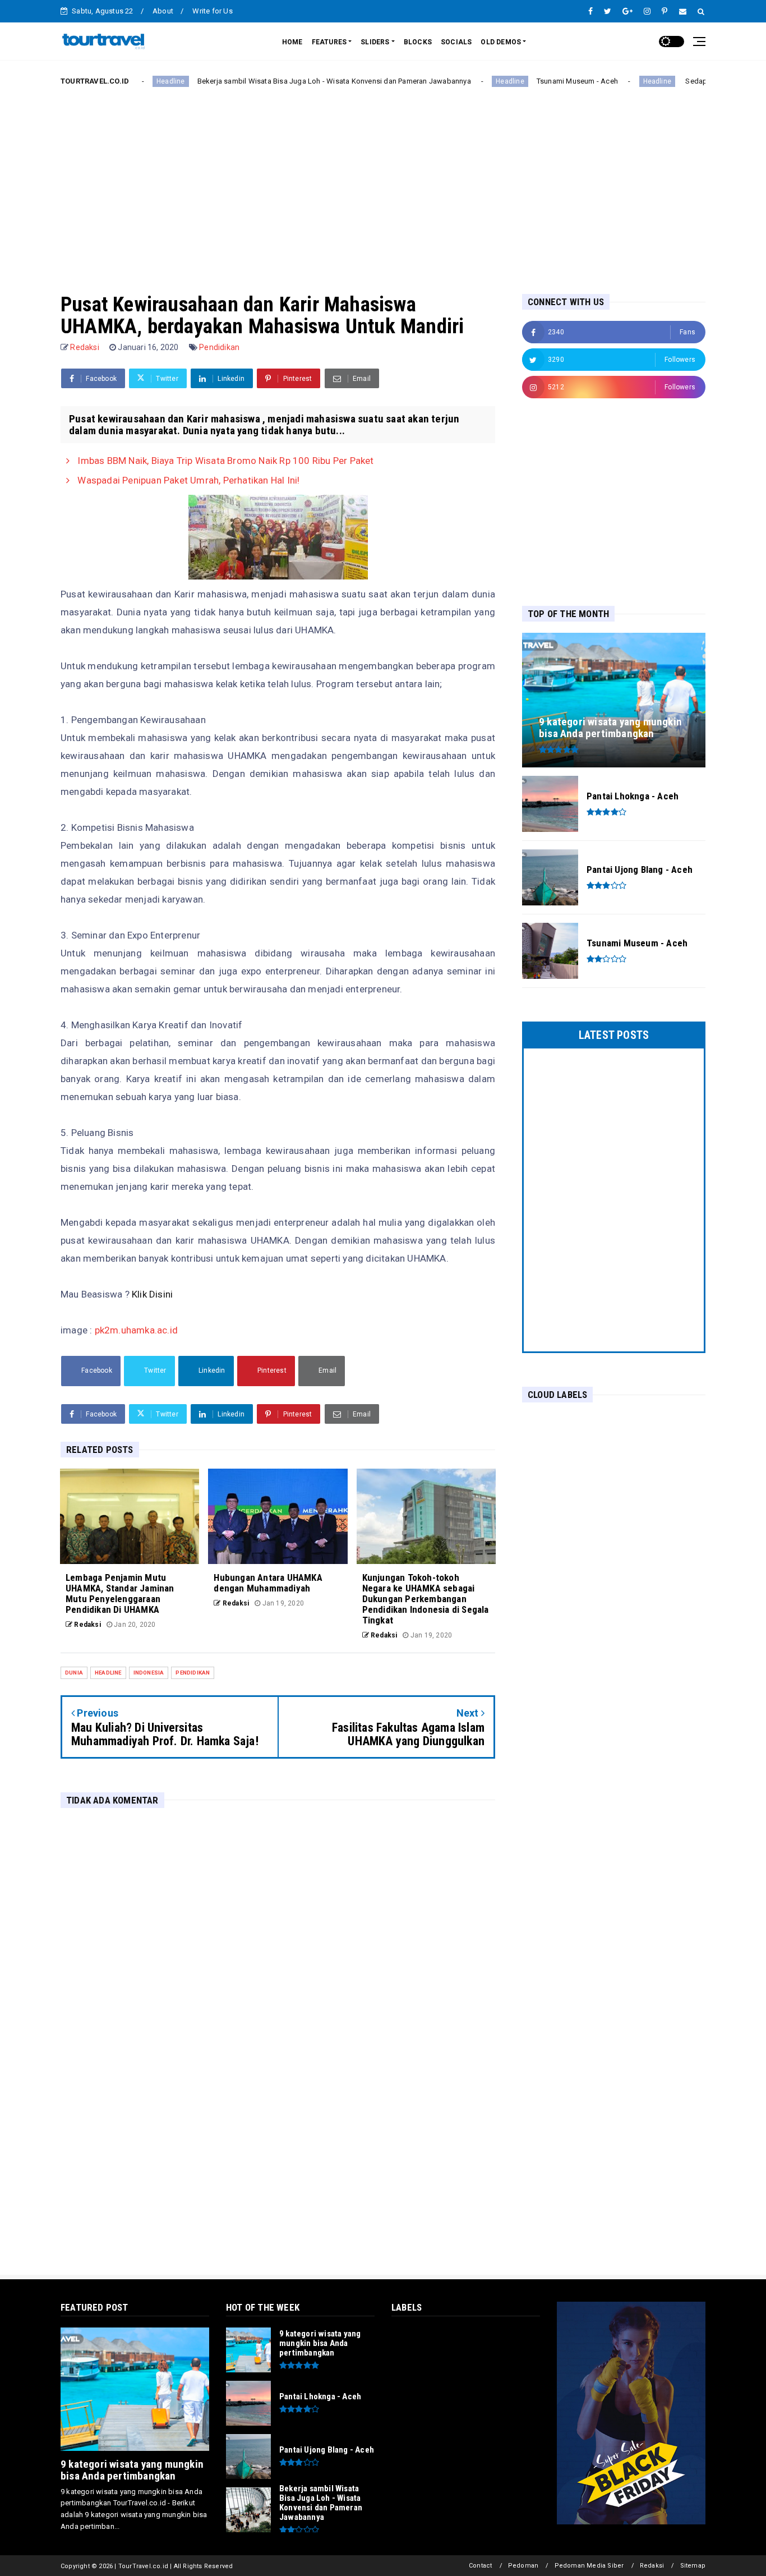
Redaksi (652, 2566)
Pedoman (523, 2566)
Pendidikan (219, 347)
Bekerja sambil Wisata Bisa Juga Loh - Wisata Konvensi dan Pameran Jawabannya (279, 81)
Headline (456, 81)
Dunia (74, 1673)
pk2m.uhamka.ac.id (136, 1330)
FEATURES (329, 42)
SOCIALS (456, 42)
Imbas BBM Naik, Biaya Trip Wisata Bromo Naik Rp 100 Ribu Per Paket (224, 461)
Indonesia (149, 1673)
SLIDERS (375, 42)
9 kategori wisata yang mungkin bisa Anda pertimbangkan (132, 2470)
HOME (292, 42)
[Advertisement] (383, 181)
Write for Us (212, 11)
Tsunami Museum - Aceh (522, 81)
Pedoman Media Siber (589, 2566)
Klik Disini (152, 1294)
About (163, 11)
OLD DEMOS (501, 42)
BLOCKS (418, 42)
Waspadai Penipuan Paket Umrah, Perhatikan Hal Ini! (187, 480)
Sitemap (693, 2566)
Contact (480, 2566)
